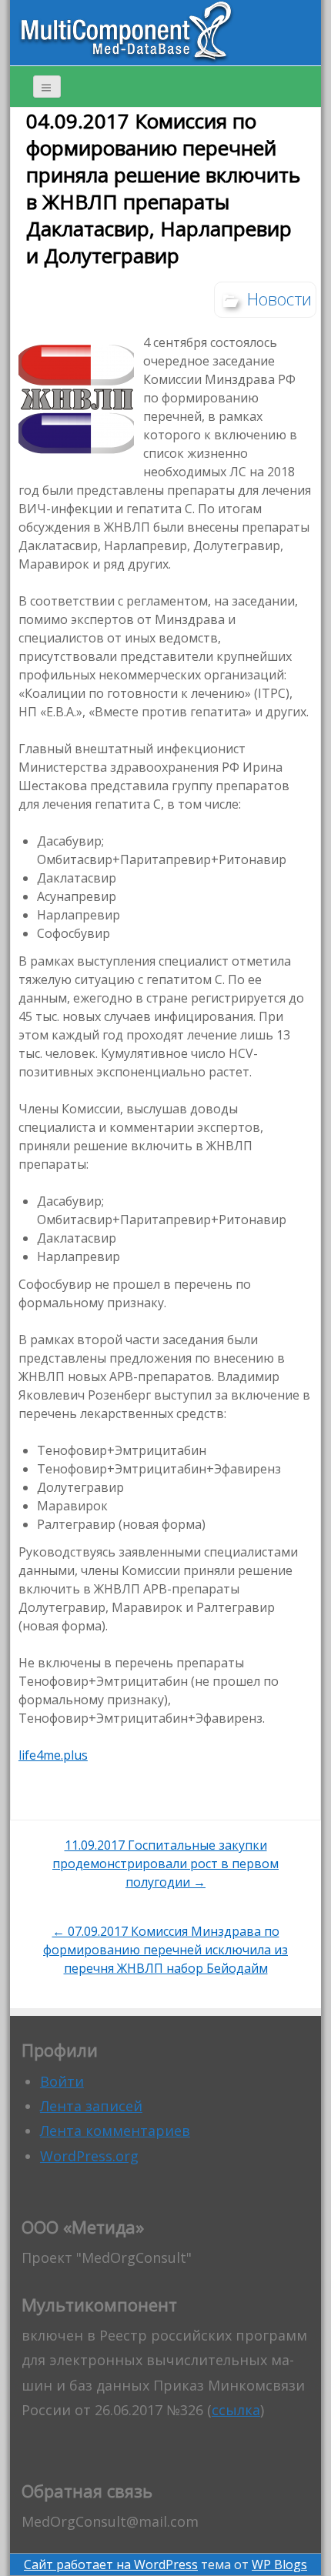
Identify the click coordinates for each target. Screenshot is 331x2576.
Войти (62, 2081)
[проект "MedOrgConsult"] (126, 32)
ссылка (236, 2410)
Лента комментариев (115, 2131)
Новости (279, 299)
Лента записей (91, 2106)
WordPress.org (89, 2156)
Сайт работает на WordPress (111, 2564)
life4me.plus (53, 1755)
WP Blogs (279, 2564)
